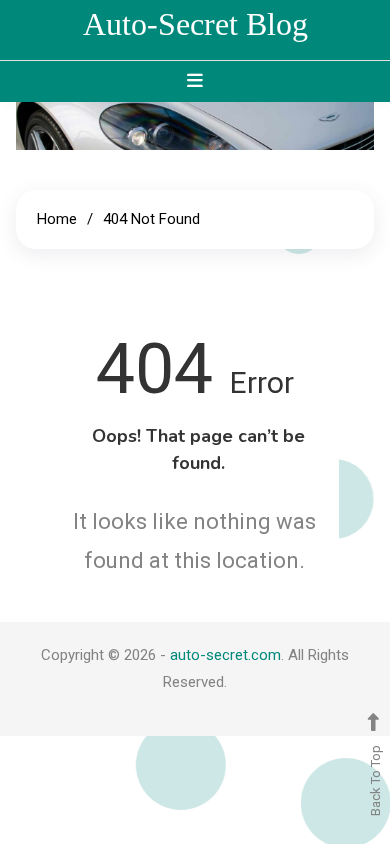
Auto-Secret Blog (195, 24)
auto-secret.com (225, 655)
